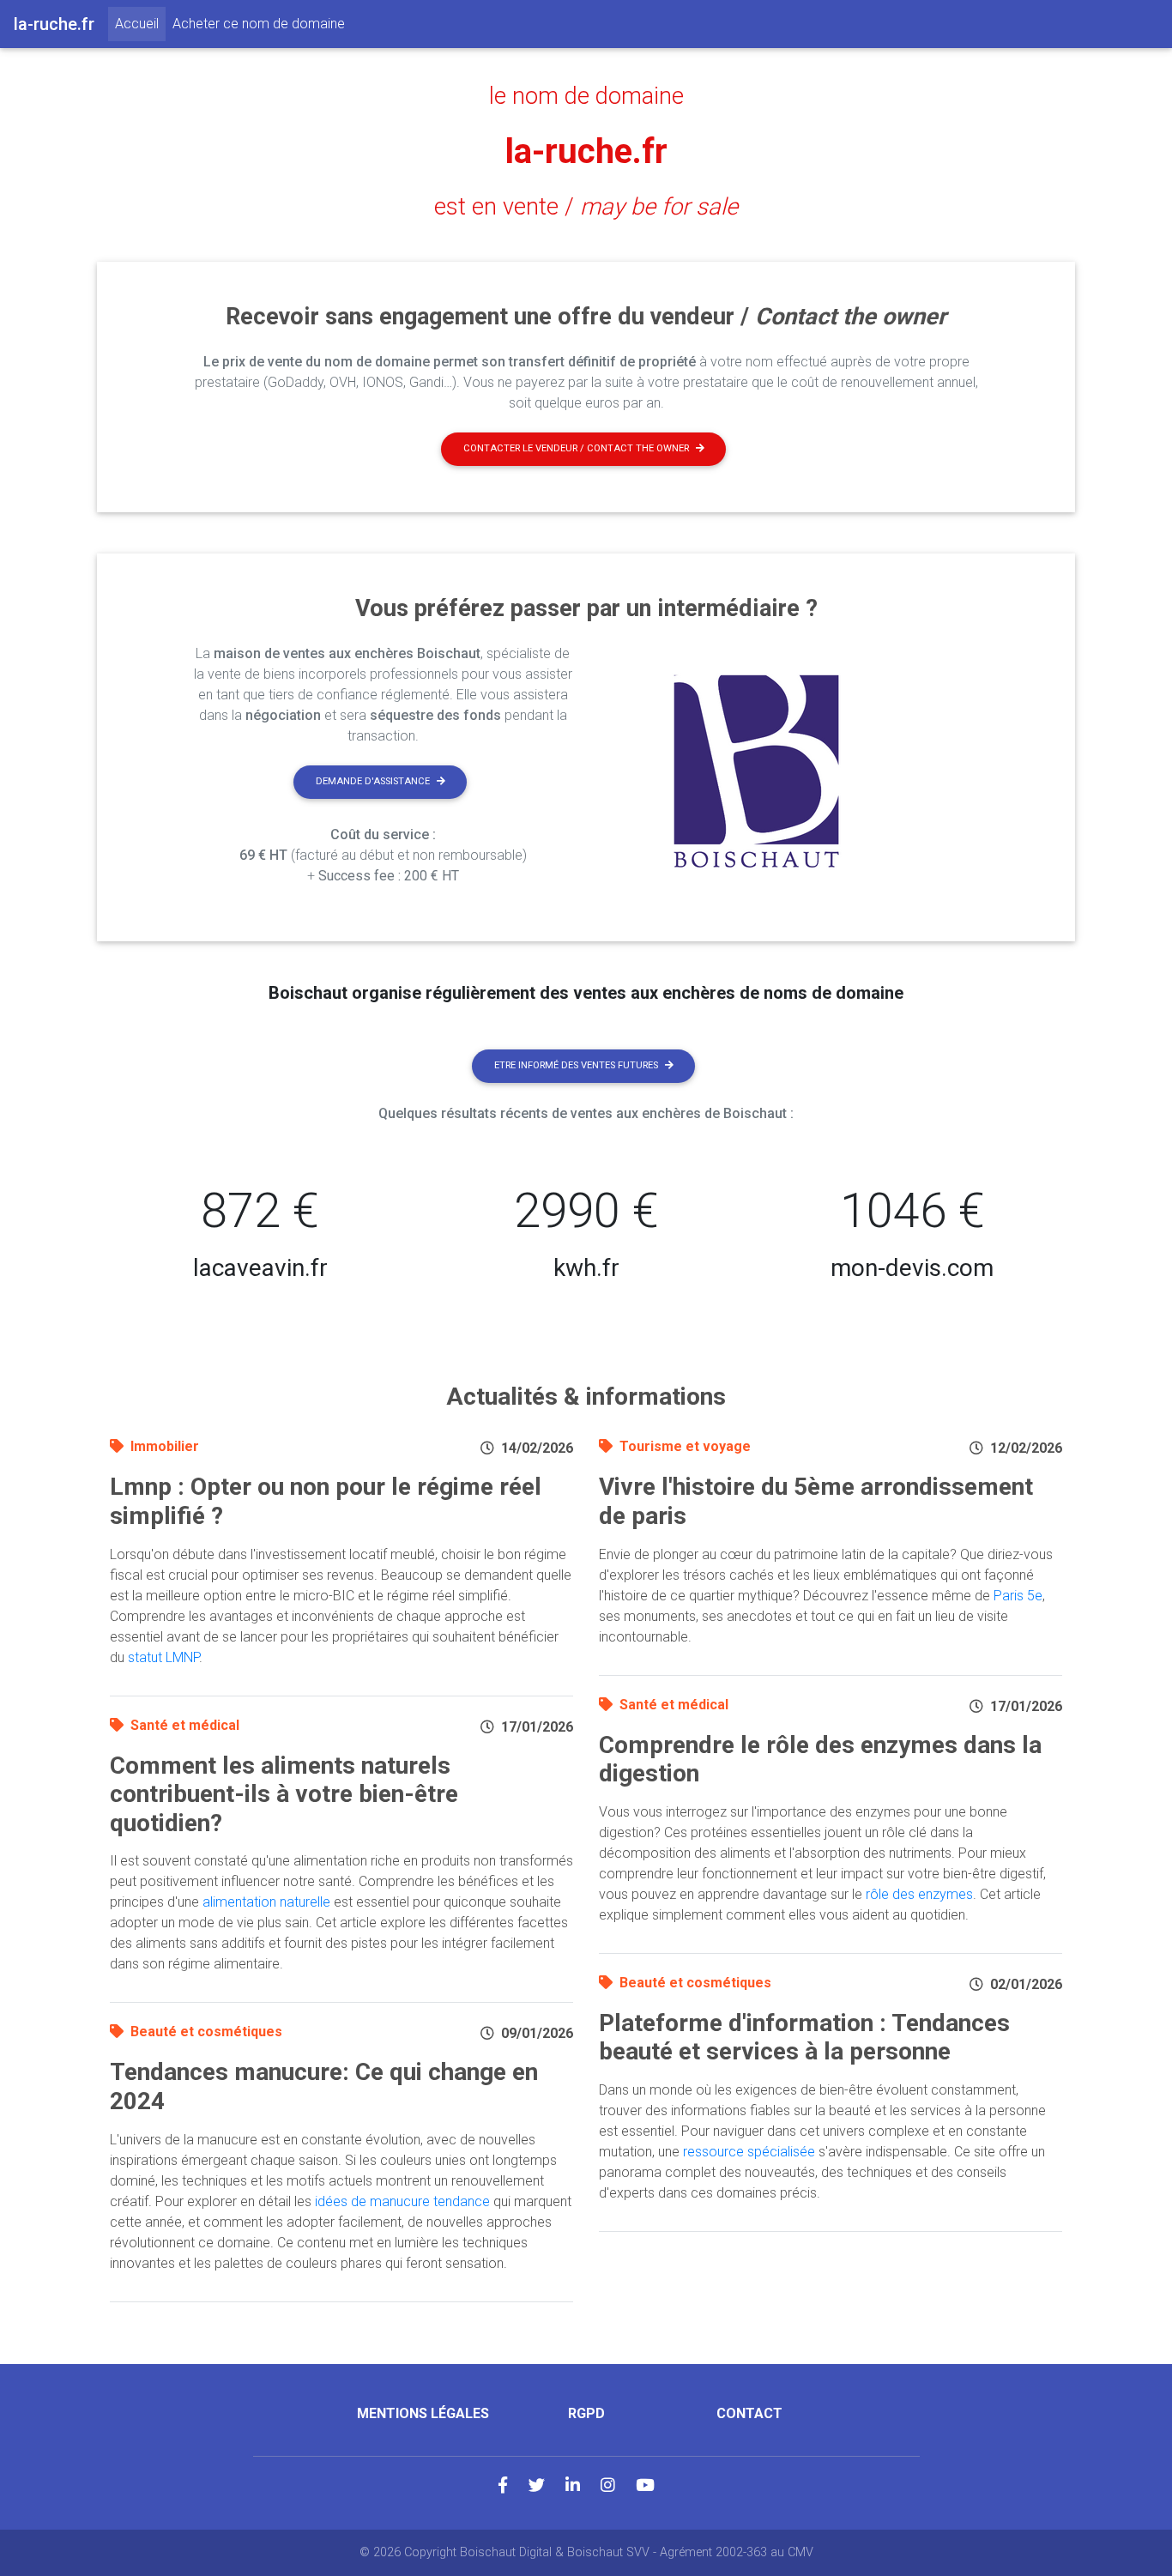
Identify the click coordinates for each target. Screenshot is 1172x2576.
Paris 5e (1018, 1596)
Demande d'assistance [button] (373, 781)
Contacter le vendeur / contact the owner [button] (576, 448)
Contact (749, 2413)
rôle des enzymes (919, 1894)
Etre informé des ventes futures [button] (576, 1065)
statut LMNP (163, 1657)
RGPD (586, 2413)
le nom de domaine (586, 96)
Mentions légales (423, 2413)
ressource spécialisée (749, 2152)
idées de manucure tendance (402, 2201)
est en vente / (586, 207)
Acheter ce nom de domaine (259, 24)
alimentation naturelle (266, 1902)
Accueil (140, 23)
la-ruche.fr (586, 151)
